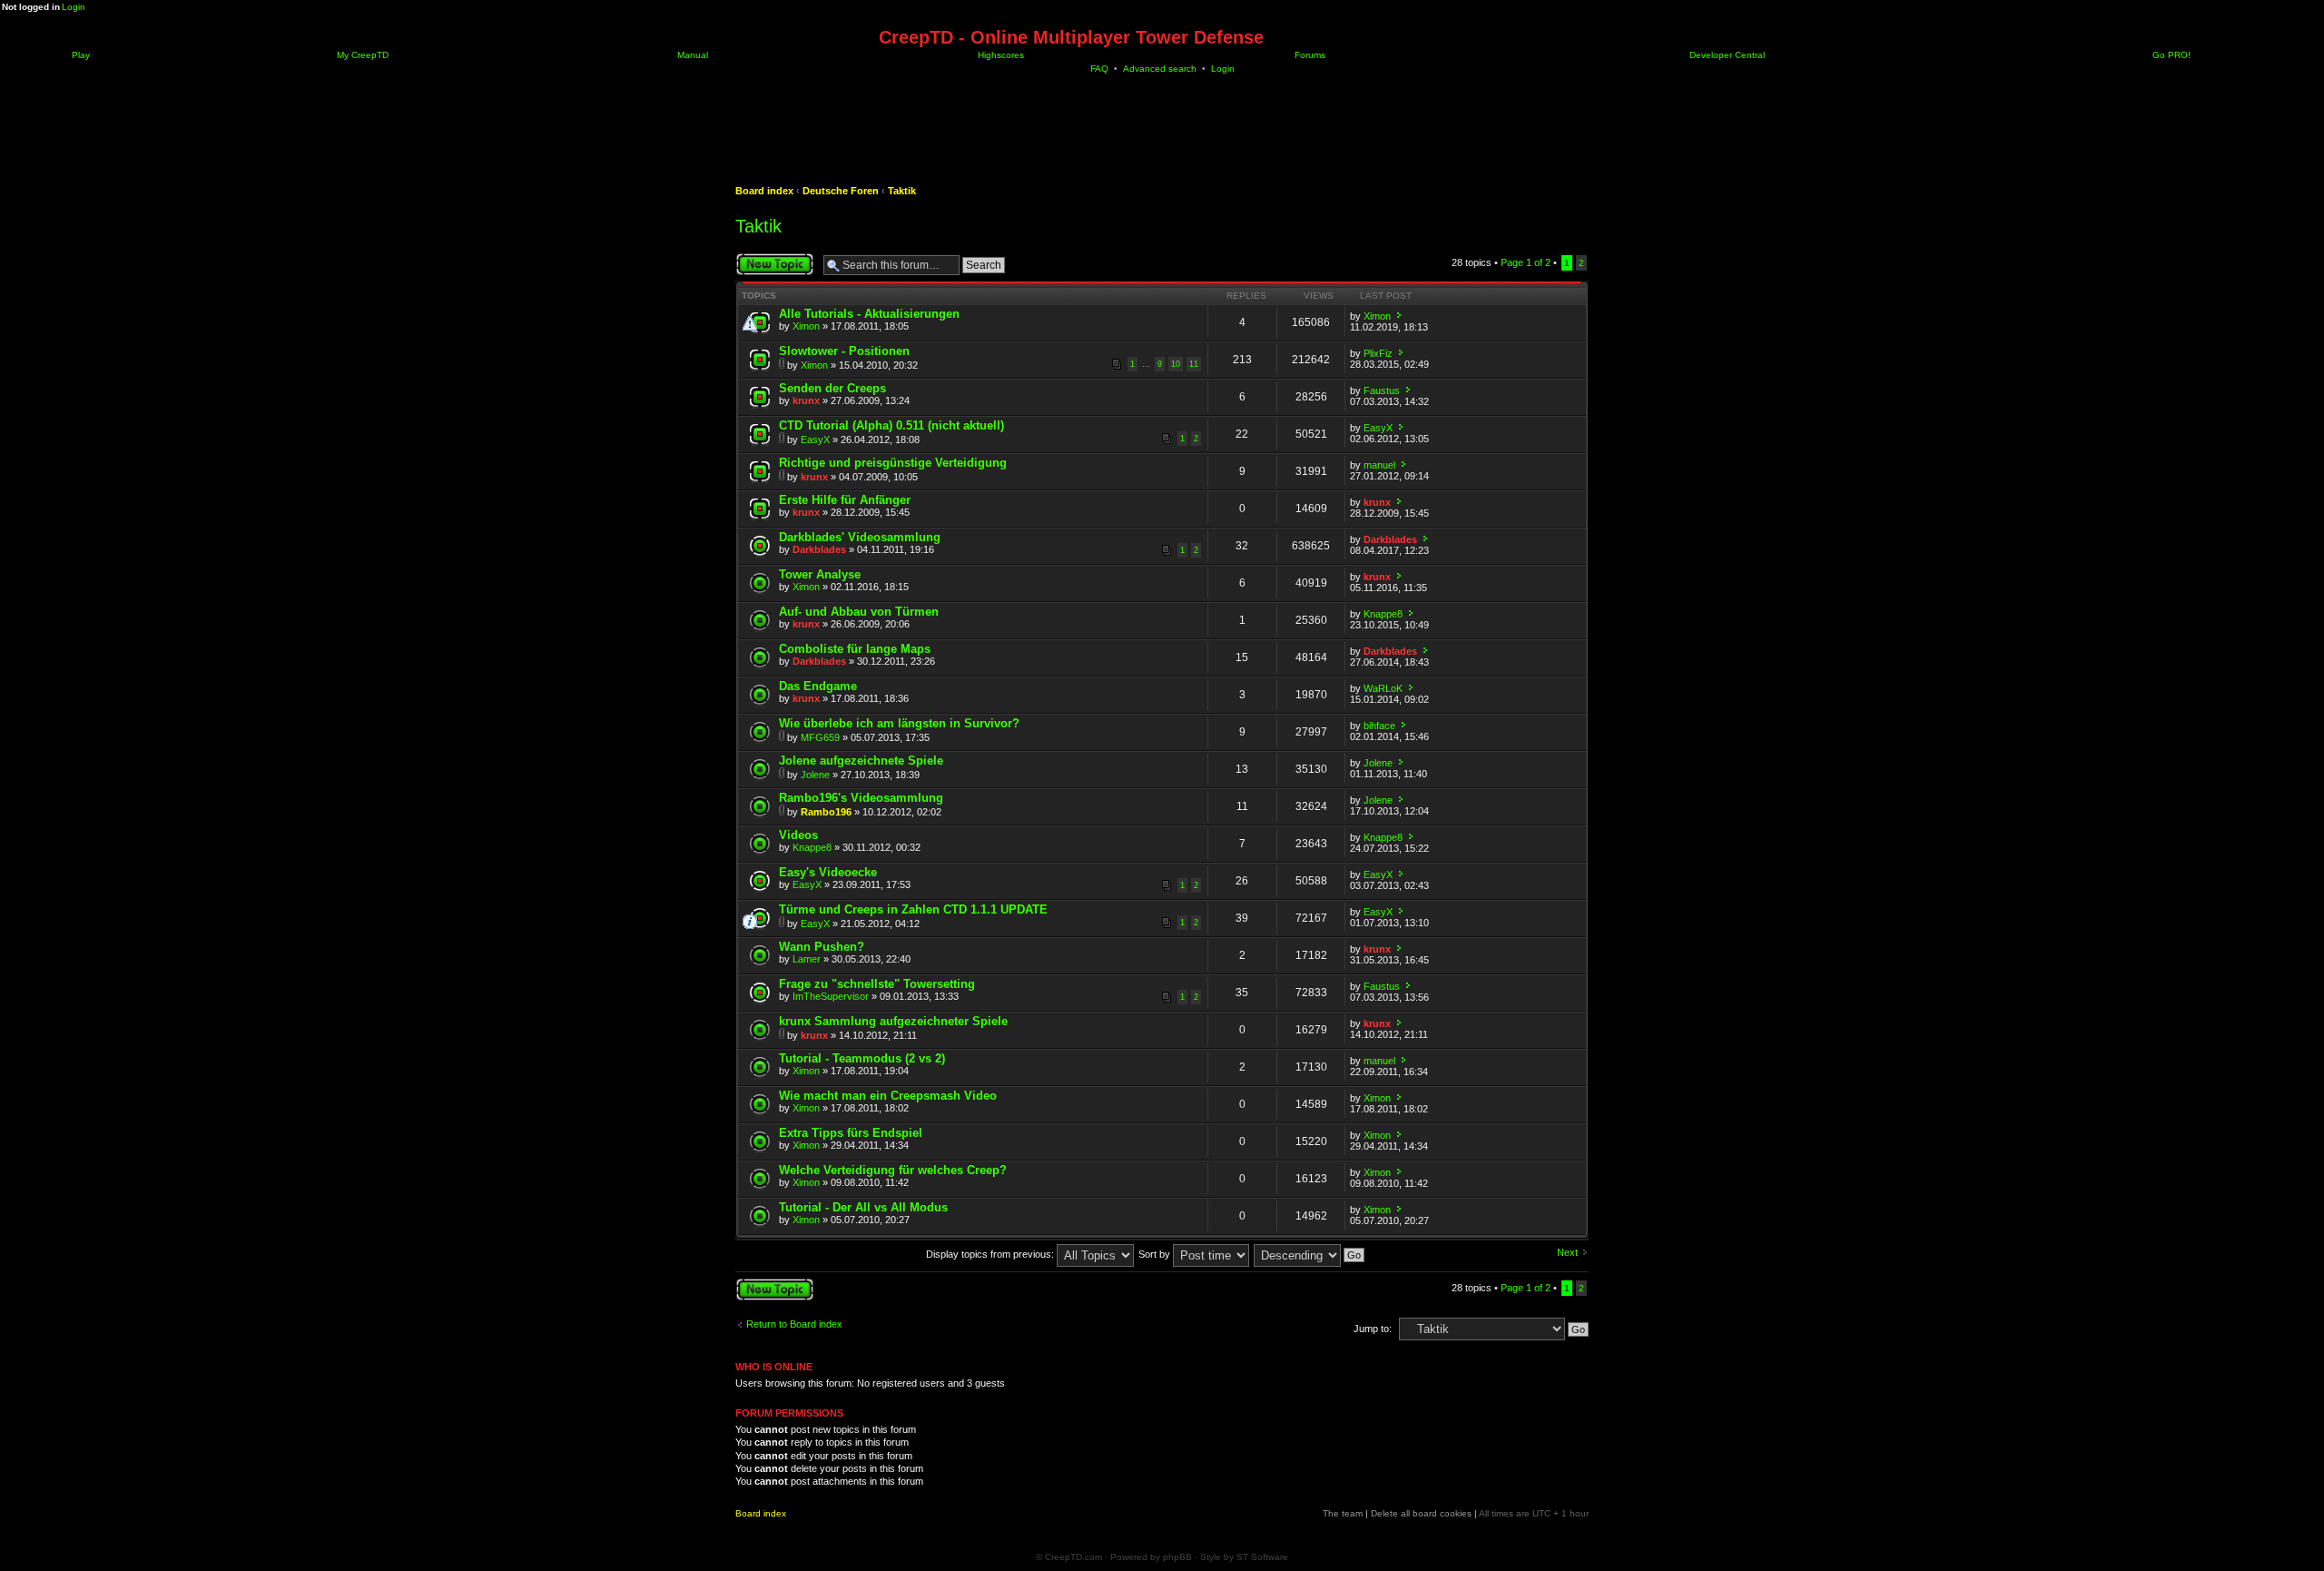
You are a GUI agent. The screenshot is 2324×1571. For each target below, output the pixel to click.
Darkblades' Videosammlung (860, 537)
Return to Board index (794, 1324)
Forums (1309, 55)
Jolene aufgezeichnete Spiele (861, 761)
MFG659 (820, 737)
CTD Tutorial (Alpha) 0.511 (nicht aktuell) (891, 425)
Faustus (1382, 390)
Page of (1526, 262)
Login (74, 7)
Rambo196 (826, 812)
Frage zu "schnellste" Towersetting (877, 984)
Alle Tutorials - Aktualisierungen (869, 314)
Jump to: (1373, 1329)
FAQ (1099, 69)
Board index (764, 191)
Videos (798, 835)
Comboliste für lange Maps (855, 649)
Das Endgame (818, 686)
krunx (806, 400)
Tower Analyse (820, 574)
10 (1176, 364)
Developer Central (1726, 55)
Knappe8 (1383, 614)
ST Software (1262, 1557)
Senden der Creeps (832, 388)
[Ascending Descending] (1310, 1254)
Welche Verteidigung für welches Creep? (893, 1170)
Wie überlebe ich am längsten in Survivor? (899, 723)
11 (1194, 364)
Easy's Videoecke (828, 872)
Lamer (807, 959)
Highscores (1000, 55)
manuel (1379, 465)
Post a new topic (772, 258)
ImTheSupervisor (831, 996)
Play (79, 55)
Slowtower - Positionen (844, 351)
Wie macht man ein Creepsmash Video (888, 1096)
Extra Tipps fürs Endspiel (851, 1133)
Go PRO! (2170, 55)
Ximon (806, 326)
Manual (691, 55)
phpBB (1177, 1557)
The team (1343, 1513)
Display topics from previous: (991, 1254)
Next (1567, 1252)
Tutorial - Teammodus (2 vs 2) (862, 1058)
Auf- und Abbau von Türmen (859, 612)
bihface (1379, 726)
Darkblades (819, 549)
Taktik (902, 191)
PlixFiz (1378, 353)
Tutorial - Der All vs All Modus (863, 1207)
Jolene (815, 775)
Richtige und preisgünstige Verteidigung (893, 463)
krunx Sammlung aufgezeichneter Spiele (893, 1021)
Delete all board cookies (1421, 1513)
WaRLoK (1383, 688)
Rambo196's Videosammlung (861, 798)
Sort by (1156, 1254)
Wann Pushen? (822, 947)
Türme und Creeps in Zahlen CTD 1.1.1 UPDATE (913, 909)
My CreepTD (361, 55)
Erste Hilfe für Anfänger (845, 500)
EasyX (815, 440)
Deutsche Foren (841, 191)
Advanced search (1160, 69)
